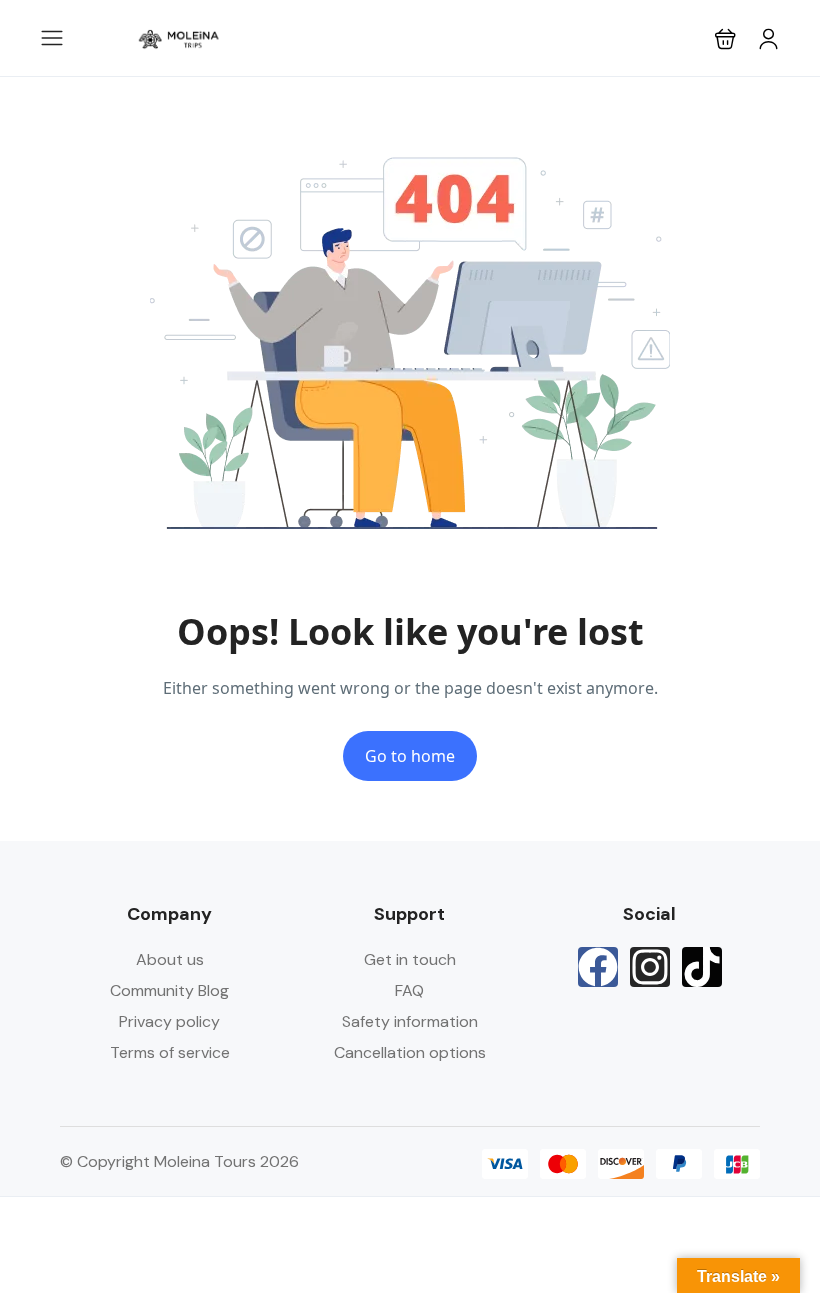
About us (170, 959)
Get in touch (410, 959)
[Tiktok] (702, 967)
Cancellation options (410, 1052)
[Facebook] (598, 967)
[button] (725, 38)
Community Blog (169, 990)
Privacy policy (169, 1021)
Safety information (410, 1021)
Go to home (410, 756)
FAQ (409, 990)
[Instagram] (650, 967)
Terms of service (170, 1052)
